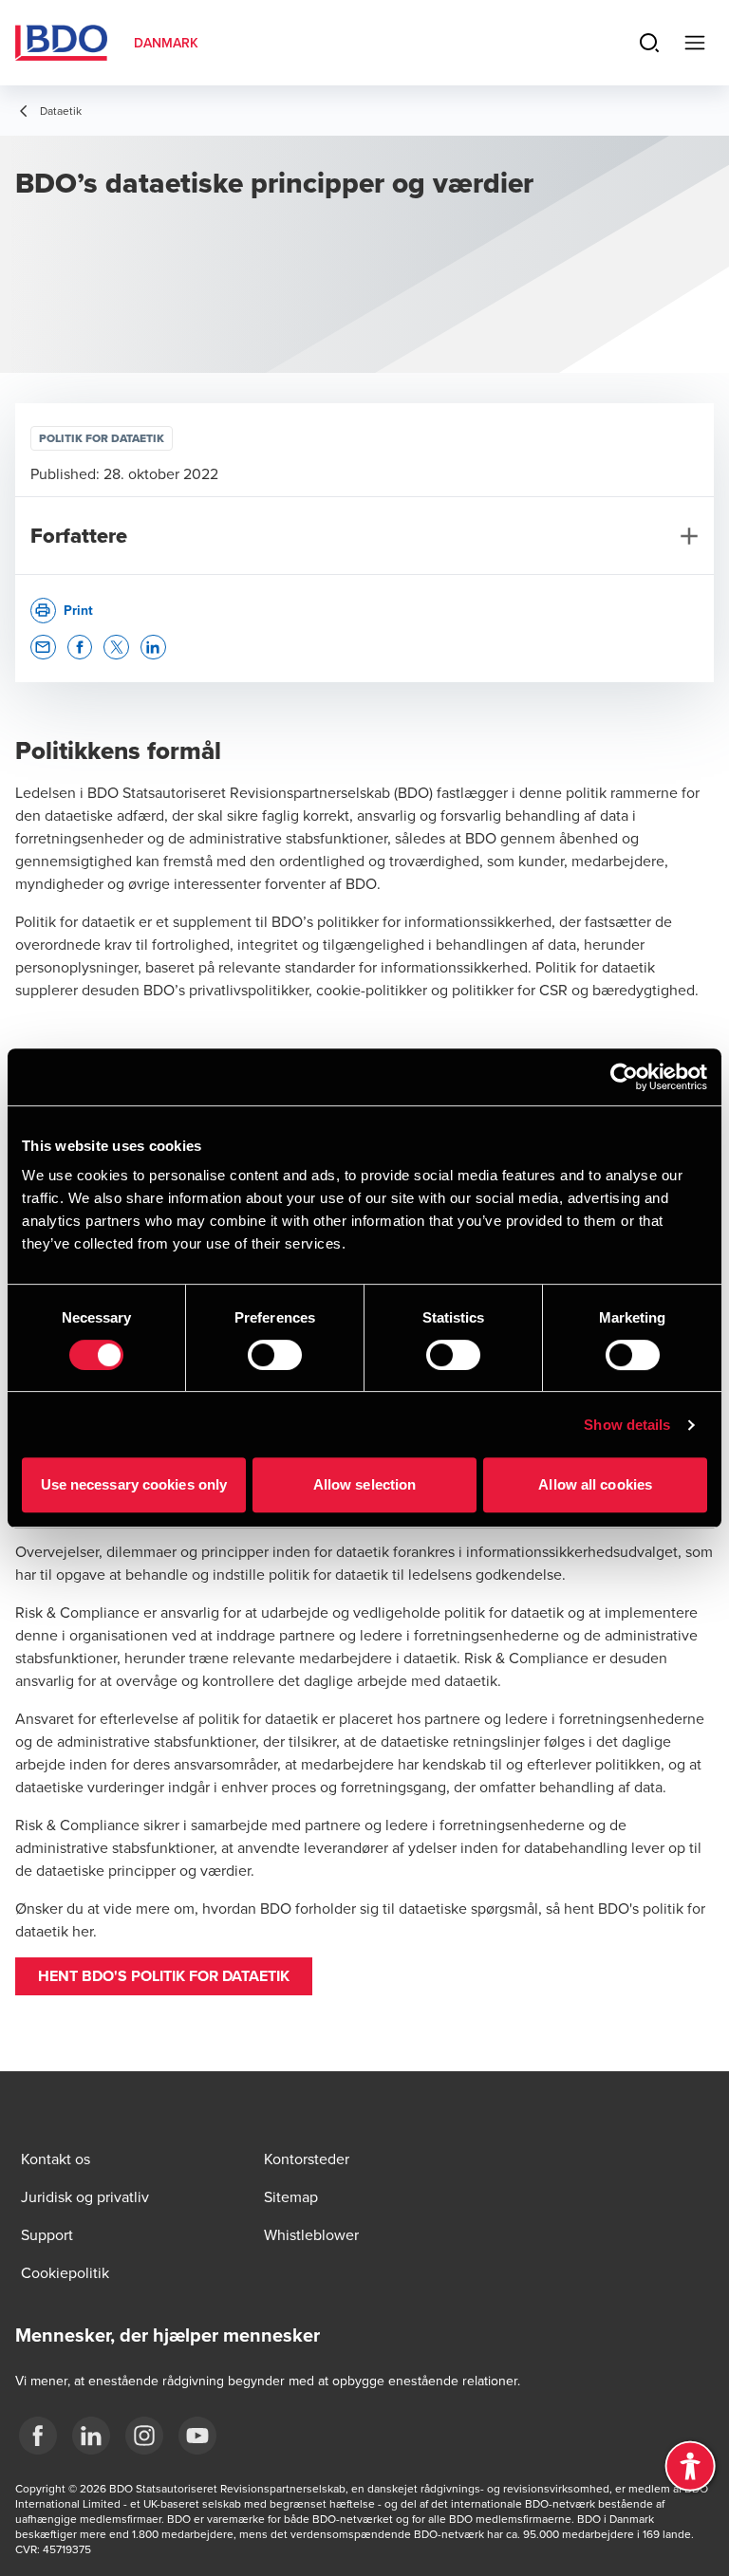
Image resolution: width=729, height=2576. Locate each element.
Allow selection (365, 1484)
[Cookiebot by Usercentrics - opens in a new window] (624, 1077)
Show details (627, 1425)
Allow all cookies (595, 1484)
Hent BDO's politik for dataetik (164, 1976)
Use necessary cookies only (134, 1484)
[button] (43, 648)
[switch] (275, 1355)
